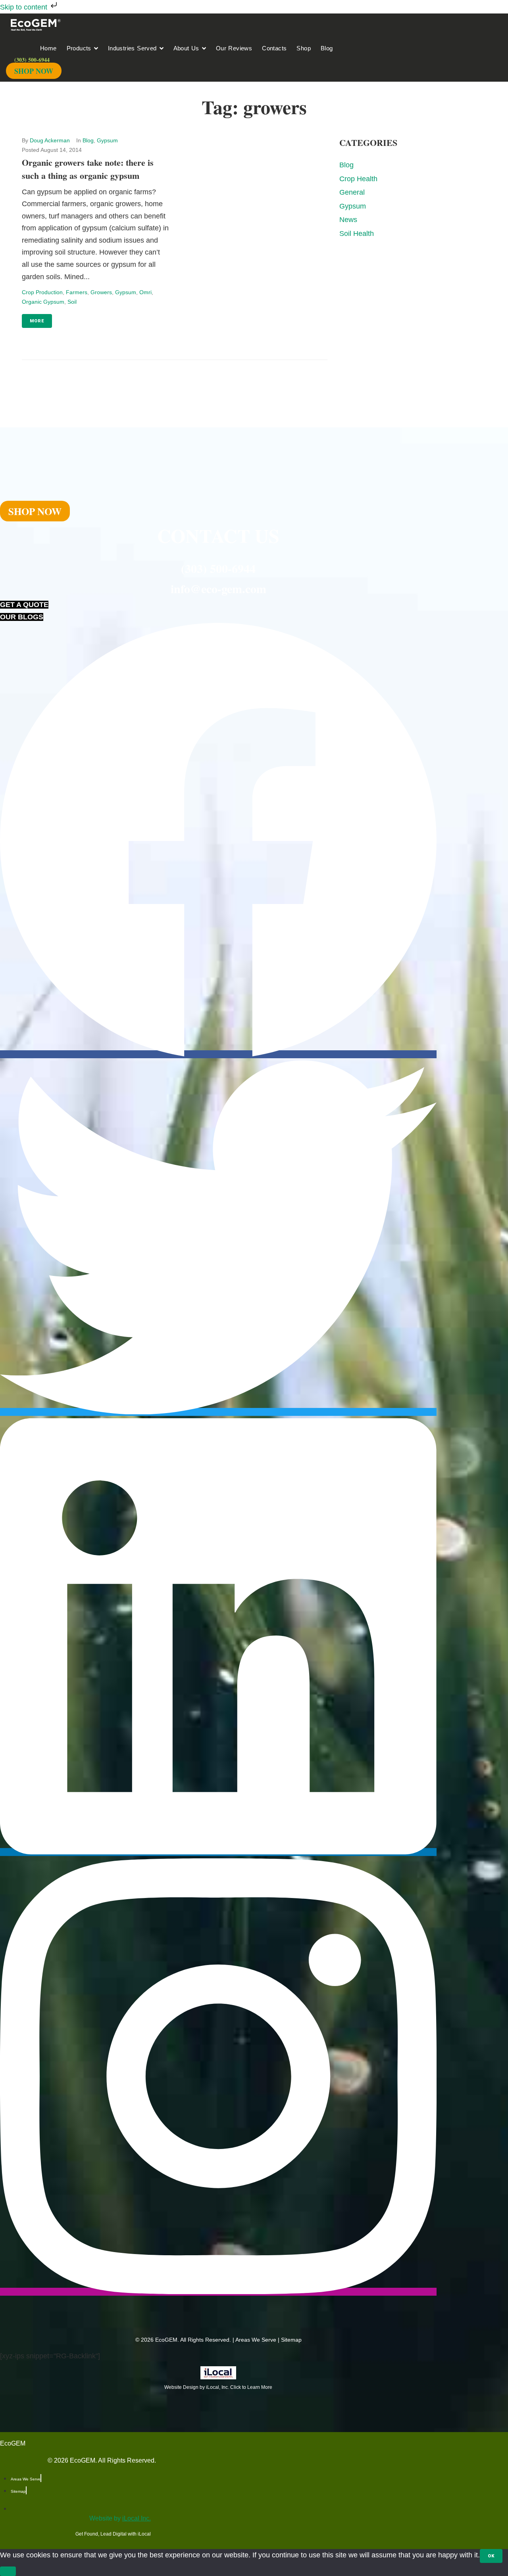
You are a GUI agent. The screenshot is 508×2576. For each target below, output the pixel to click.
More (37, 321)
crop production (42, 292)
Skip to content (25, 7)
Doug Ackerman (50, 140)
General (352, 192)
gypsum (126, 292)
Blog (88, 140)
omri (145, 292)
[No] (8, 2571)
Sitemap (291, 2340)
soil (72, 302)
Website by (120, 2518)
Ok (491, 2556)
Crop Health (358, 179)
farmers (77, 292)
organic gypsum (43, 302)
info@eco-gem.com (218, 588)
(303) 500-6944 (218, 568)
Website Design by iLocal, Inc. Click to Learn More (218, 2387)
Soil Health (357, 234)
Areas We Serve (256, 2340)
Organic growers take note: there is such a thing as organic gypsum (88, 169)
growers (101, 292)
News (348, 220)
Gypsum (107, 140)
